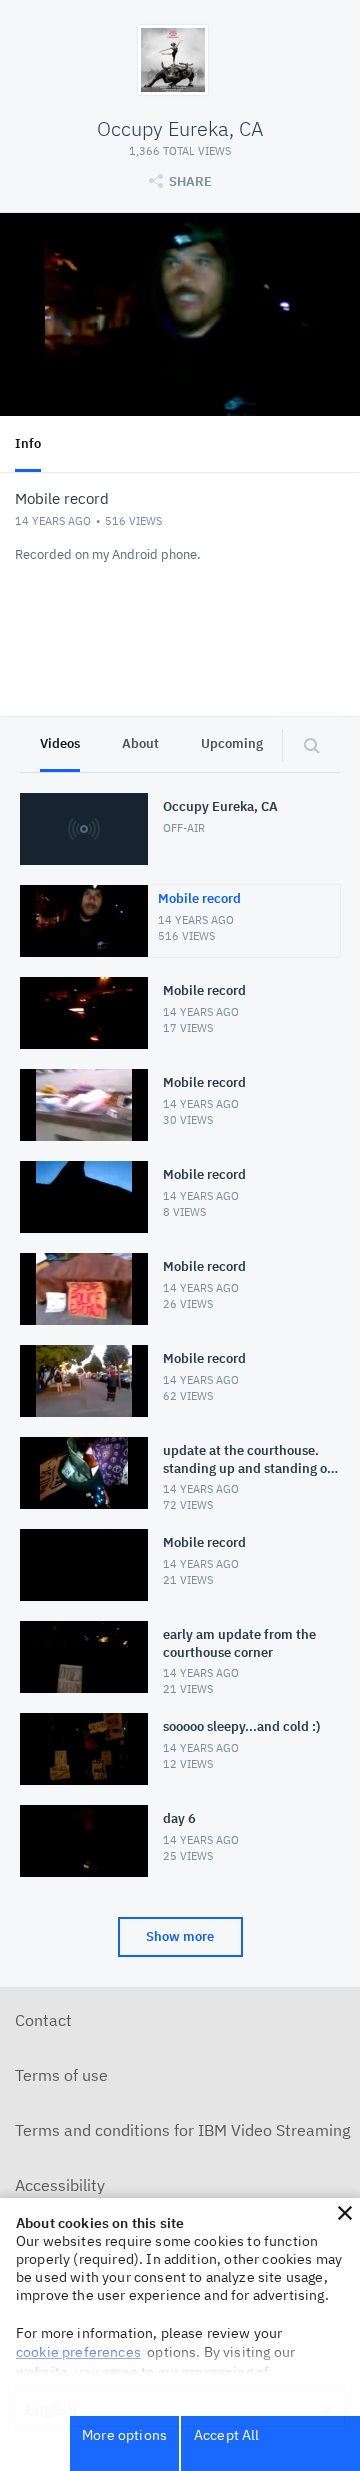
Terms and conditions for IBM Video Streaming (182, 2130)
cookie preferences (78, 2352)
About (140, 743)
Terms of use (61, 2075)
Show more (180, 1936)
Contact (43, 2020)
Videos (60, 743)
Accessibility (60, 2185)
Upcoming (232, 743)
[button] (345, 2213)
